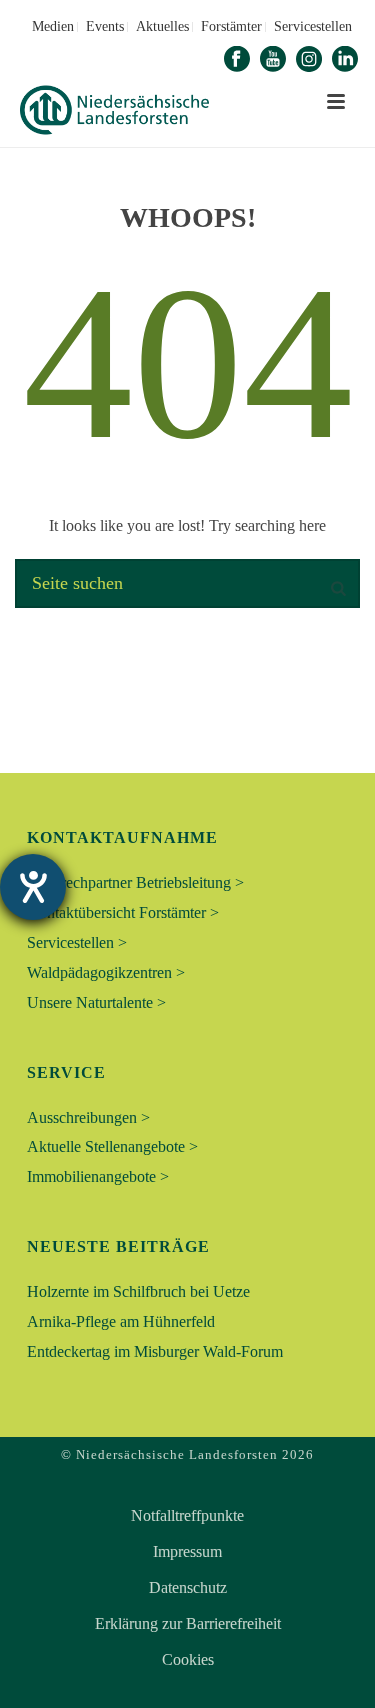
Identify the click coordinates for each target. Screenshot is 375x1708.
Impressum (187, 1552)
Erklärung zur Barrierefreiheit (188, 1624)
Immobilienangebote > (98, 1176)
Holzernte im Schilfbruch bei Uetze (138, 1291)
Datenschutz (188, 1588)
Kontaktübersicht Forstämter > (123, 912)
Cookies (188, 1660)
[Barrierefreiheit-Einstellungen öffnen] (33, 887)
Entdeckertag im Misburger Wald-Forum (155, 1351)
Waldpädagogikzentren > (106, 972)
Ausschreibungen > (88, 1117)
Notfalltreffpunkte (187, 1516)
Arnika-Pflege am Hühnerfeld (121, 1321)
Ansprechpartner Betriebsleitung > (135, 882)
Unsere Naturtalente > (96, 1002)
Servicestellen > (77, 942)
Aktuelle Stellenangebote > (112, 1146)
